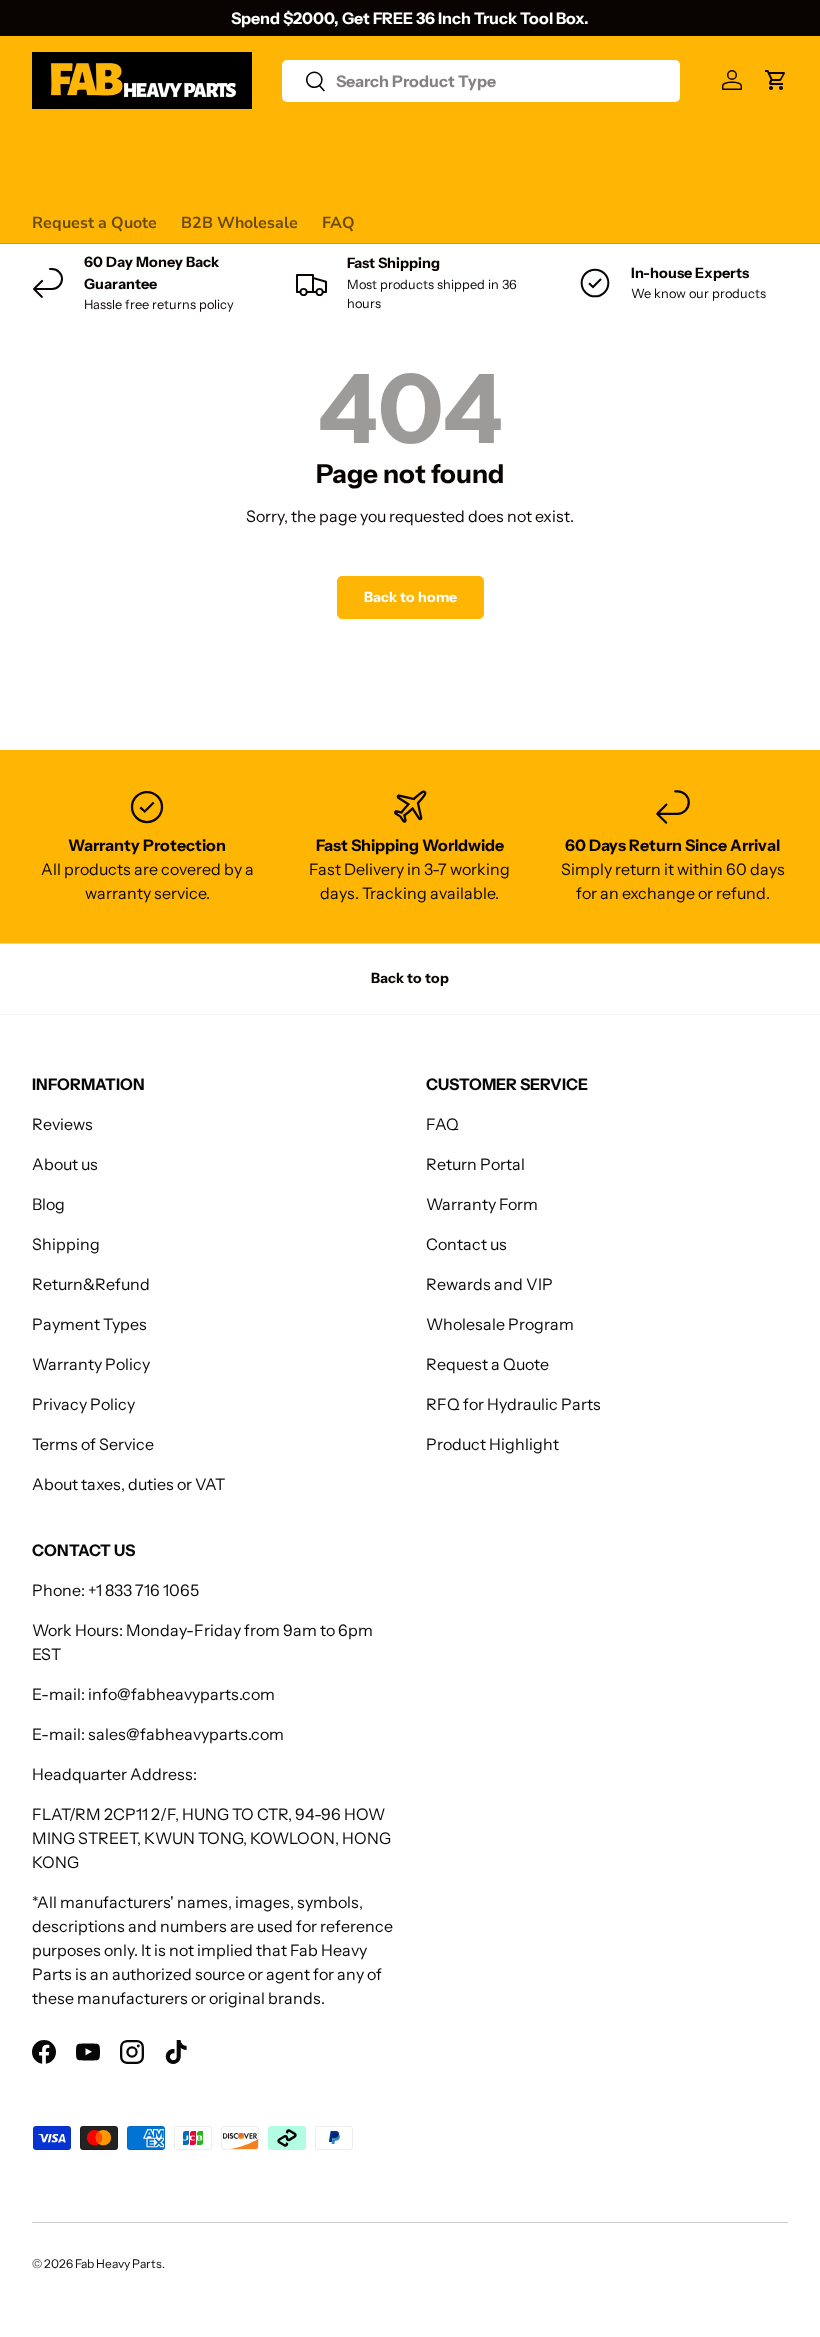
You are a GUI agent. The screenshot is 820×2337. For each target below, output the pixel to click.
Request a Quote (94, 223)
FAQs (718, 144)
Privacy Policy (83, 1404)
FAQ (338, 223)
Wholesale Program (500, 1324)
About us (65, 1164)
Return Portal (475, 1164)
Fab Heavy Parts (118, 2263)
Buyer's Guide (433, 144)
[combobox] (481, 81)
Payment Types (89, 1324)
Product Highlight (492, 1444)
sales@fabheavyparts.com (186, 1734)
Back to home (410, 597)
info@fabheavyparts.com (181, 1694)
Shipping (66, 1244)
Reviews (540, 144)
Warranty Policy (91, 1364)
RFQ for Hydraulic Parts (513, 1404)
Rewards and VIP (489, 1284)
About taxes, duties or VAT (128, 1484)
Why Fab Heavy (299, 144)
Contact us (635, 144)
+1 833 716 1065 (143, 1590)
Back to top (410, 978)
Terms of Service (93, 1444)
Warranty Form (482, 1204)
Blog (48, 1204)
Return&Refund (91, 1284)
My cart (59, 184)
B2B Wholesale (239, 223)
